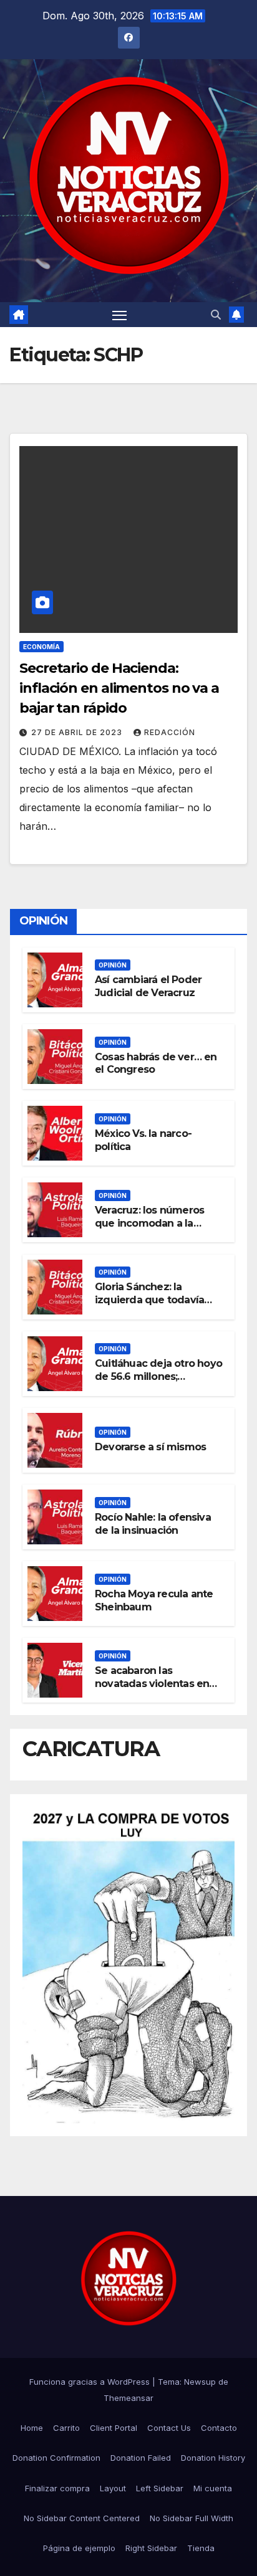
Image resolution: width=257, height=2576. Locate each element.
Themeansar (128, 2398)
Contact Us (169, 2428)
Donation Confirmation (56, 2458)
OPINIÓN (113, 965)
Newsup (200, 2382)
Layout (113, 2488)
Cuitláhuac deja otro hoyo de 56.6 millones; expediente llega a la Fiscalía (158, 1383)
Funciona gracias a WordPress (91, 2382)
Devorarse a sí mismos (150, 1447)
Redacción (170, 732)
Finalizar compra (57, 2488)
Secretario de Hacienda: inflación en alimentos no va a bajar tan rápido (119, 688)
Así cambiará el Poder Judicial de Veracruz (148, 986)
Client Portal (114, 2428)
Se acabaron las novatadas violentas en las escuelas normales (152, 1684)
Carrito (66, 2428)
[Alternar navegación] (120, 315)
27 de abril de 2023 (78, 732)
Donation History (213, 2458)
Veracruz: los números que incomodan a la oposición (149, 1223)
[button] (216, 315)
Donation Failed (141, 2458)
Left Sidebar (160, 2488)
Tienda (201, 2548)
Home (32, 2428)
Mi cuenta (213, 2488)
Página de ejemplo (79, 2548)
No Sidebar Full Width (192, 2518)
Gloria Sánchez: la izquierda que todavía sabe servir (149, 1300)
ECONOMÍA (41, 647)
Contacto (219, 2428)
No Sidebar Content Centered (82, 2518)
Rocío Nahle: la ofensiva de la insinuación (153, 1524)
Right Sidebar (151, 2548)
